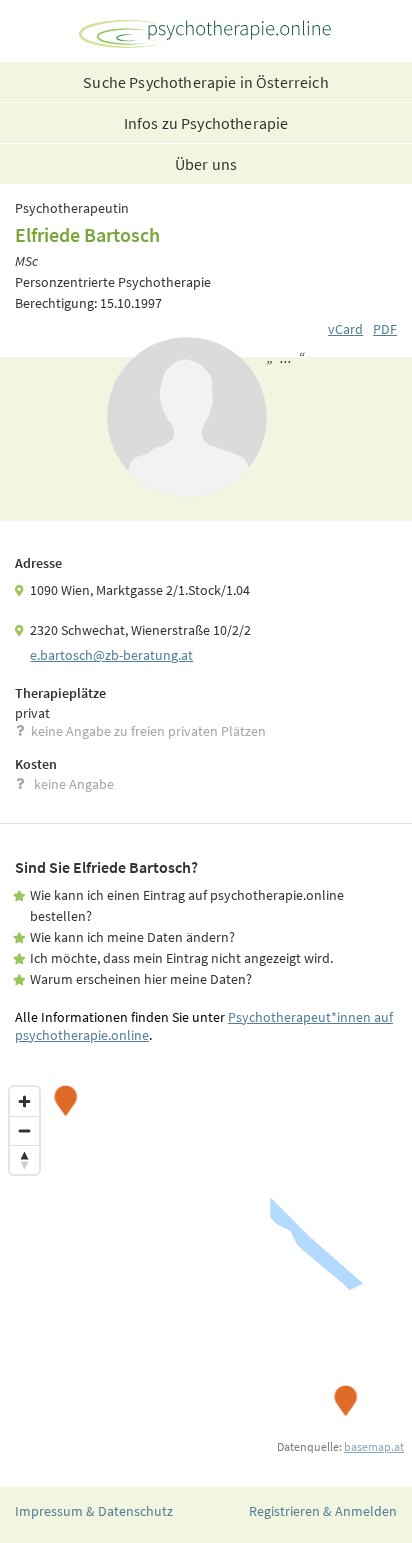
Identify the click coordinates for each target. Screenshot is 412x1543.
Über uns (206, 164)
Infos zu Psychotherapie (206, 123)
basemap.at (374, 1446)
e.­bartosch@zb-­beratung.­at (111, 655)
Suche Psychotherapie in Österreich (205, 82)
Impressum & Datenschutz (94, 1511)
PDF (385, 329)
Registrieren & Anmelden (323, 1511)
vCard (345, 329)
